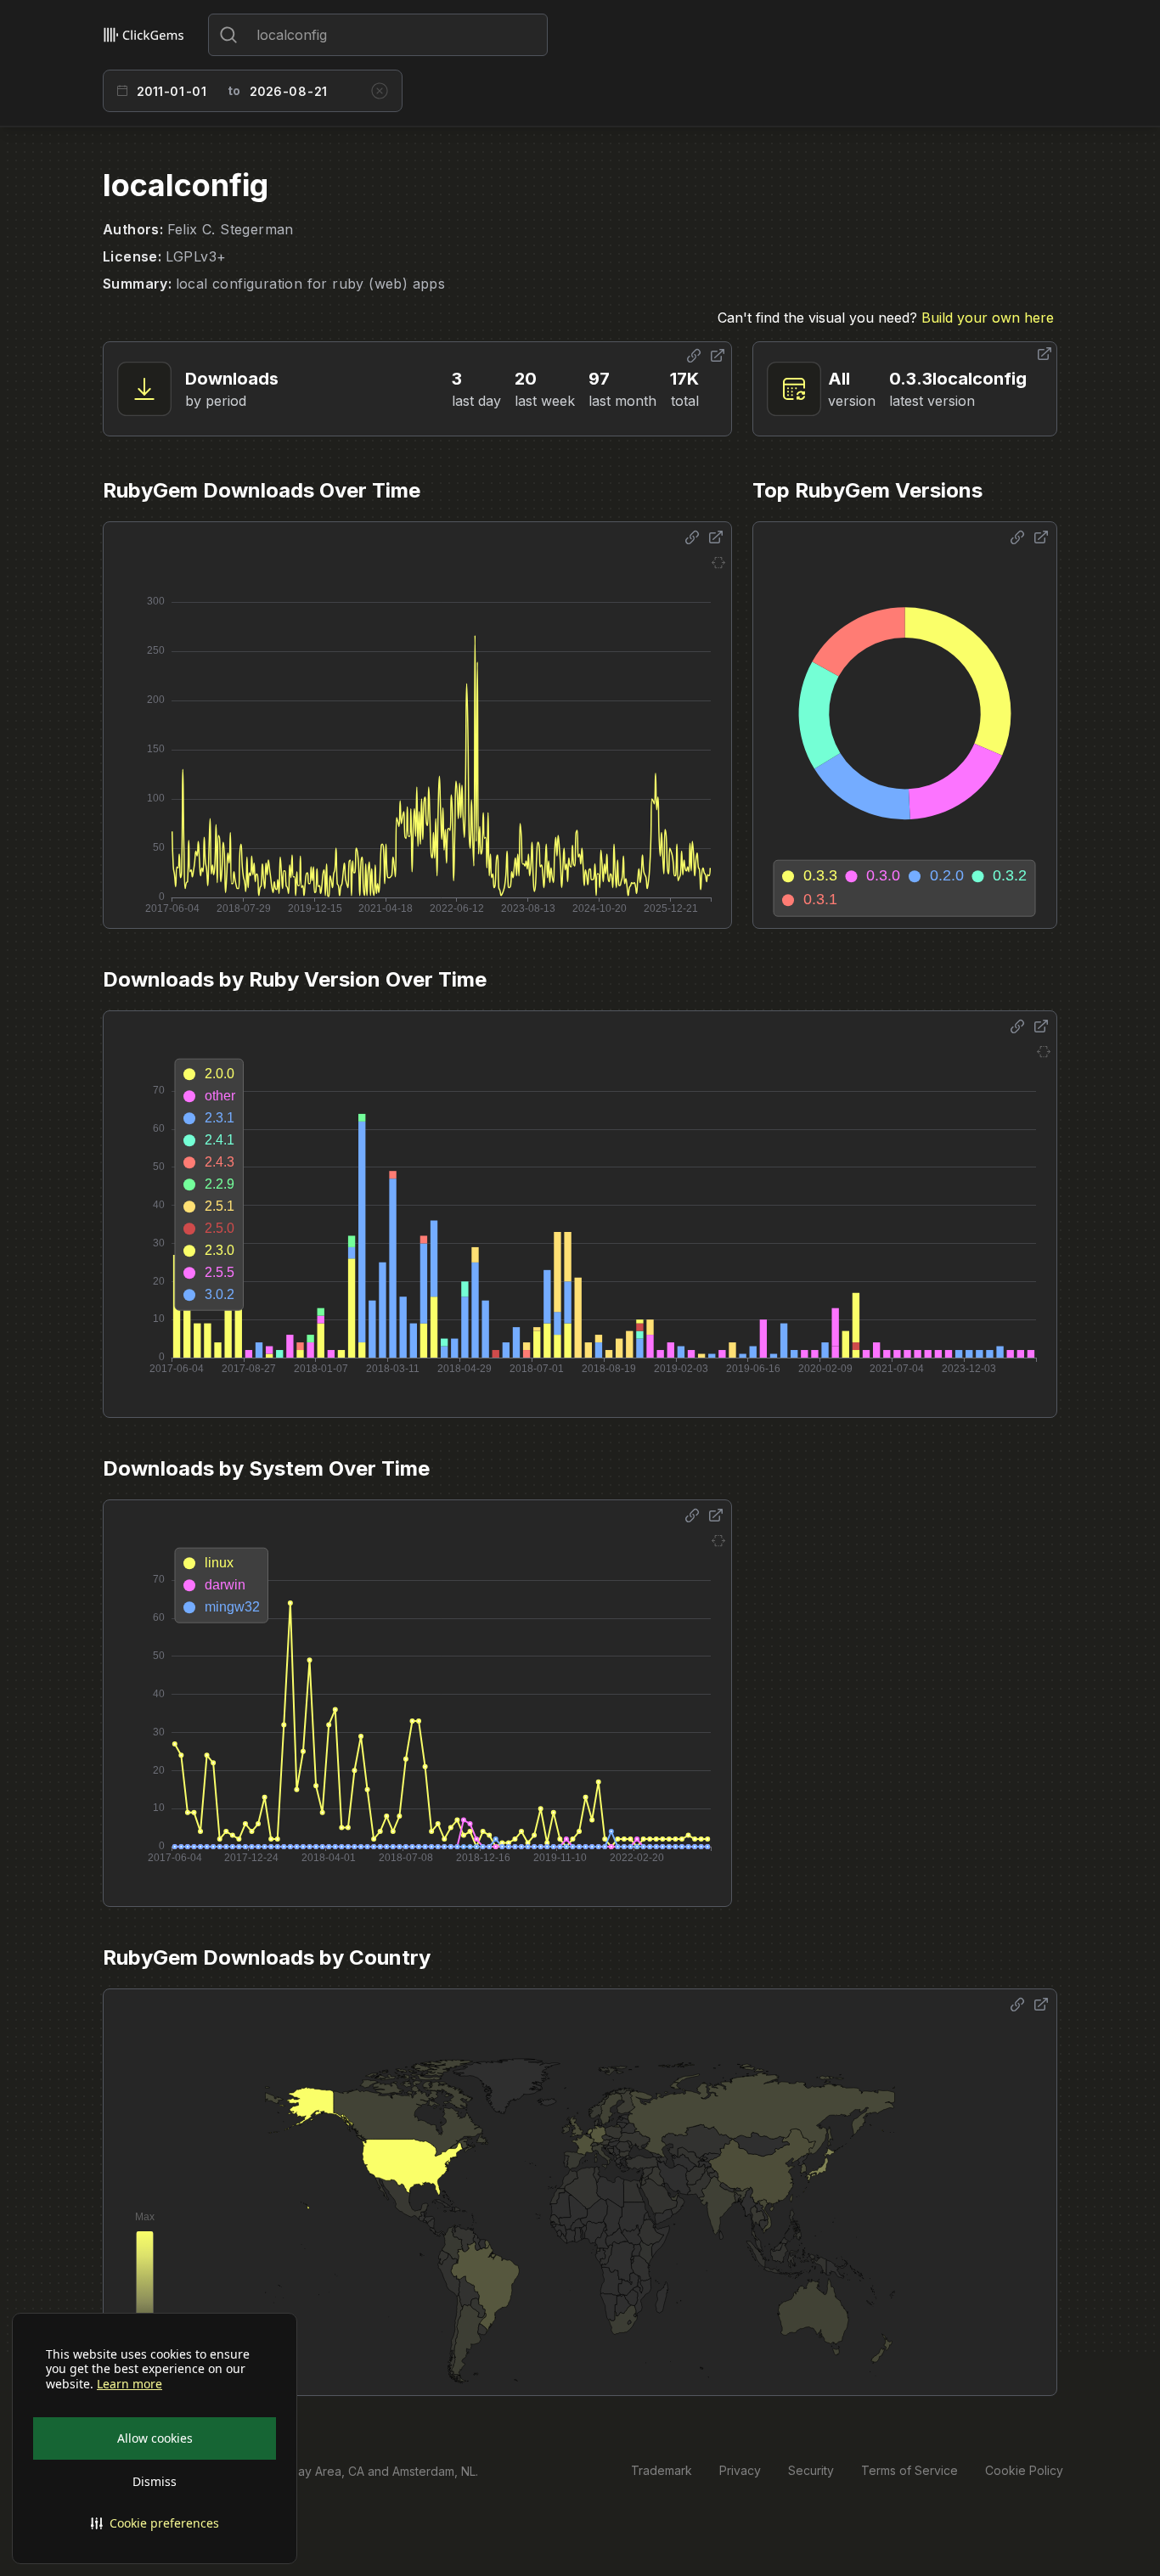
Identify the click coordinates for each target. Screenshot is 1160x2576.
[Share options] (694, 356)
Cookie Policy (1024, 2470)
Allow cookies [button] (155, 2438)
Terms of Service (909, 2470)
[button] (155, 2523)
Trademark (662, 2470)
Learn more (130, 2384)
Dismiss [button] (155, 2481)
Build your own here (988, 318)
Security (811, 2470)
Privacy (740, 2470)
